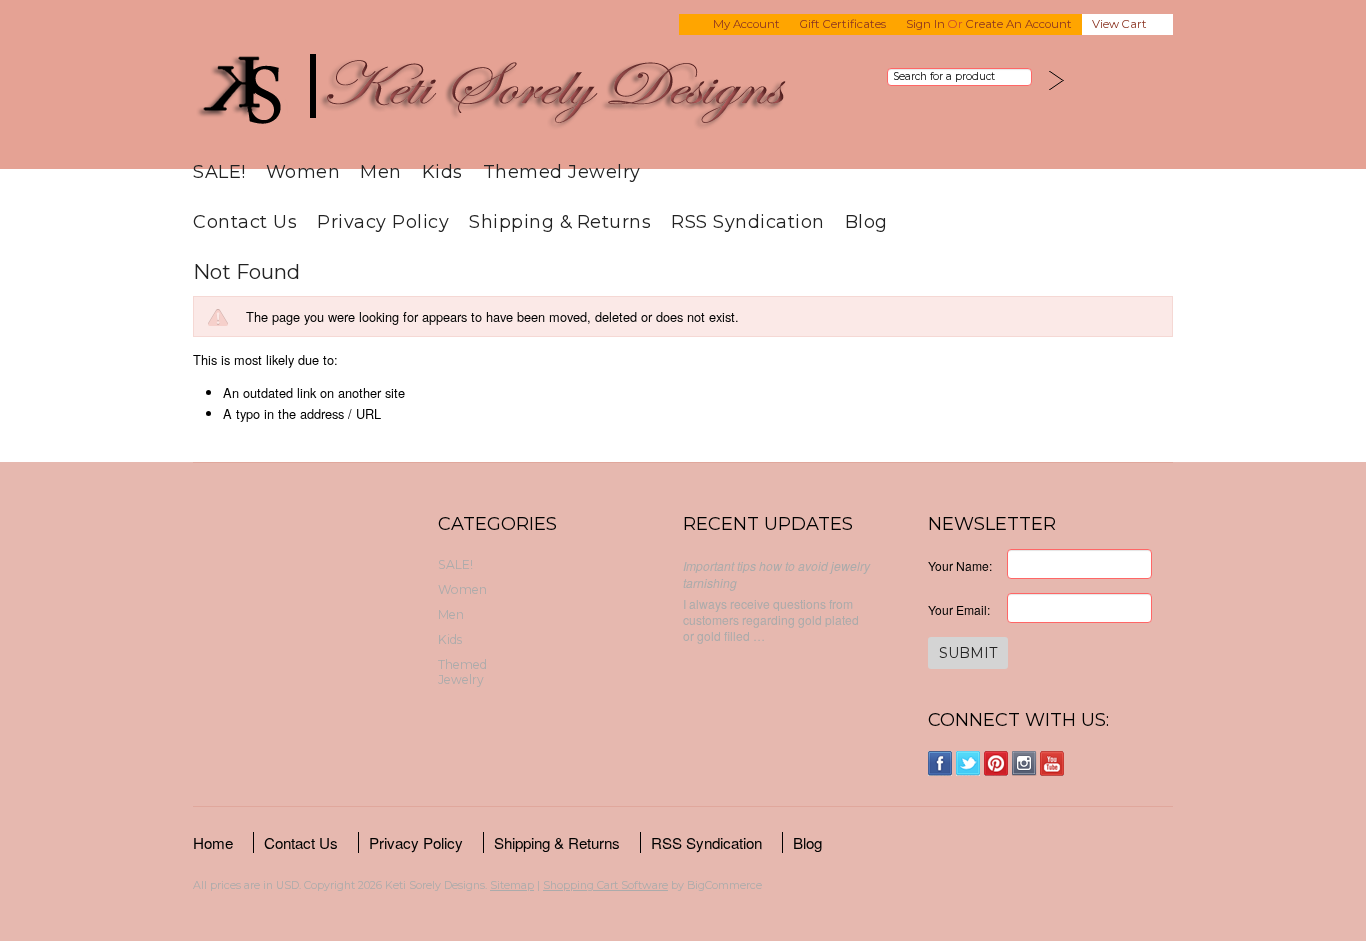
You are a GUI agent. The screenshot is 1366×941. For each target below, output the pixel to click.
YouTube (1052, 763)
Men (381, 171)
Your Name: (960, 565)
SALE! (219, 171)
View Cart (1119, 24)
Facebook (940, 763)
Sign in (925, 24)
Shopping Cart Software (605, 885)
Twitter (968, 763)
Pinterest (996, 763)
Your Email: (959, 609)
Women (303, 171)
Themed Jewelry (562, 171)
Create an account (1019, 24)
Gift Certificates (843, 24)
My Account (746, 24)
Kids (442, 171)
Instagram (1024, 763)
